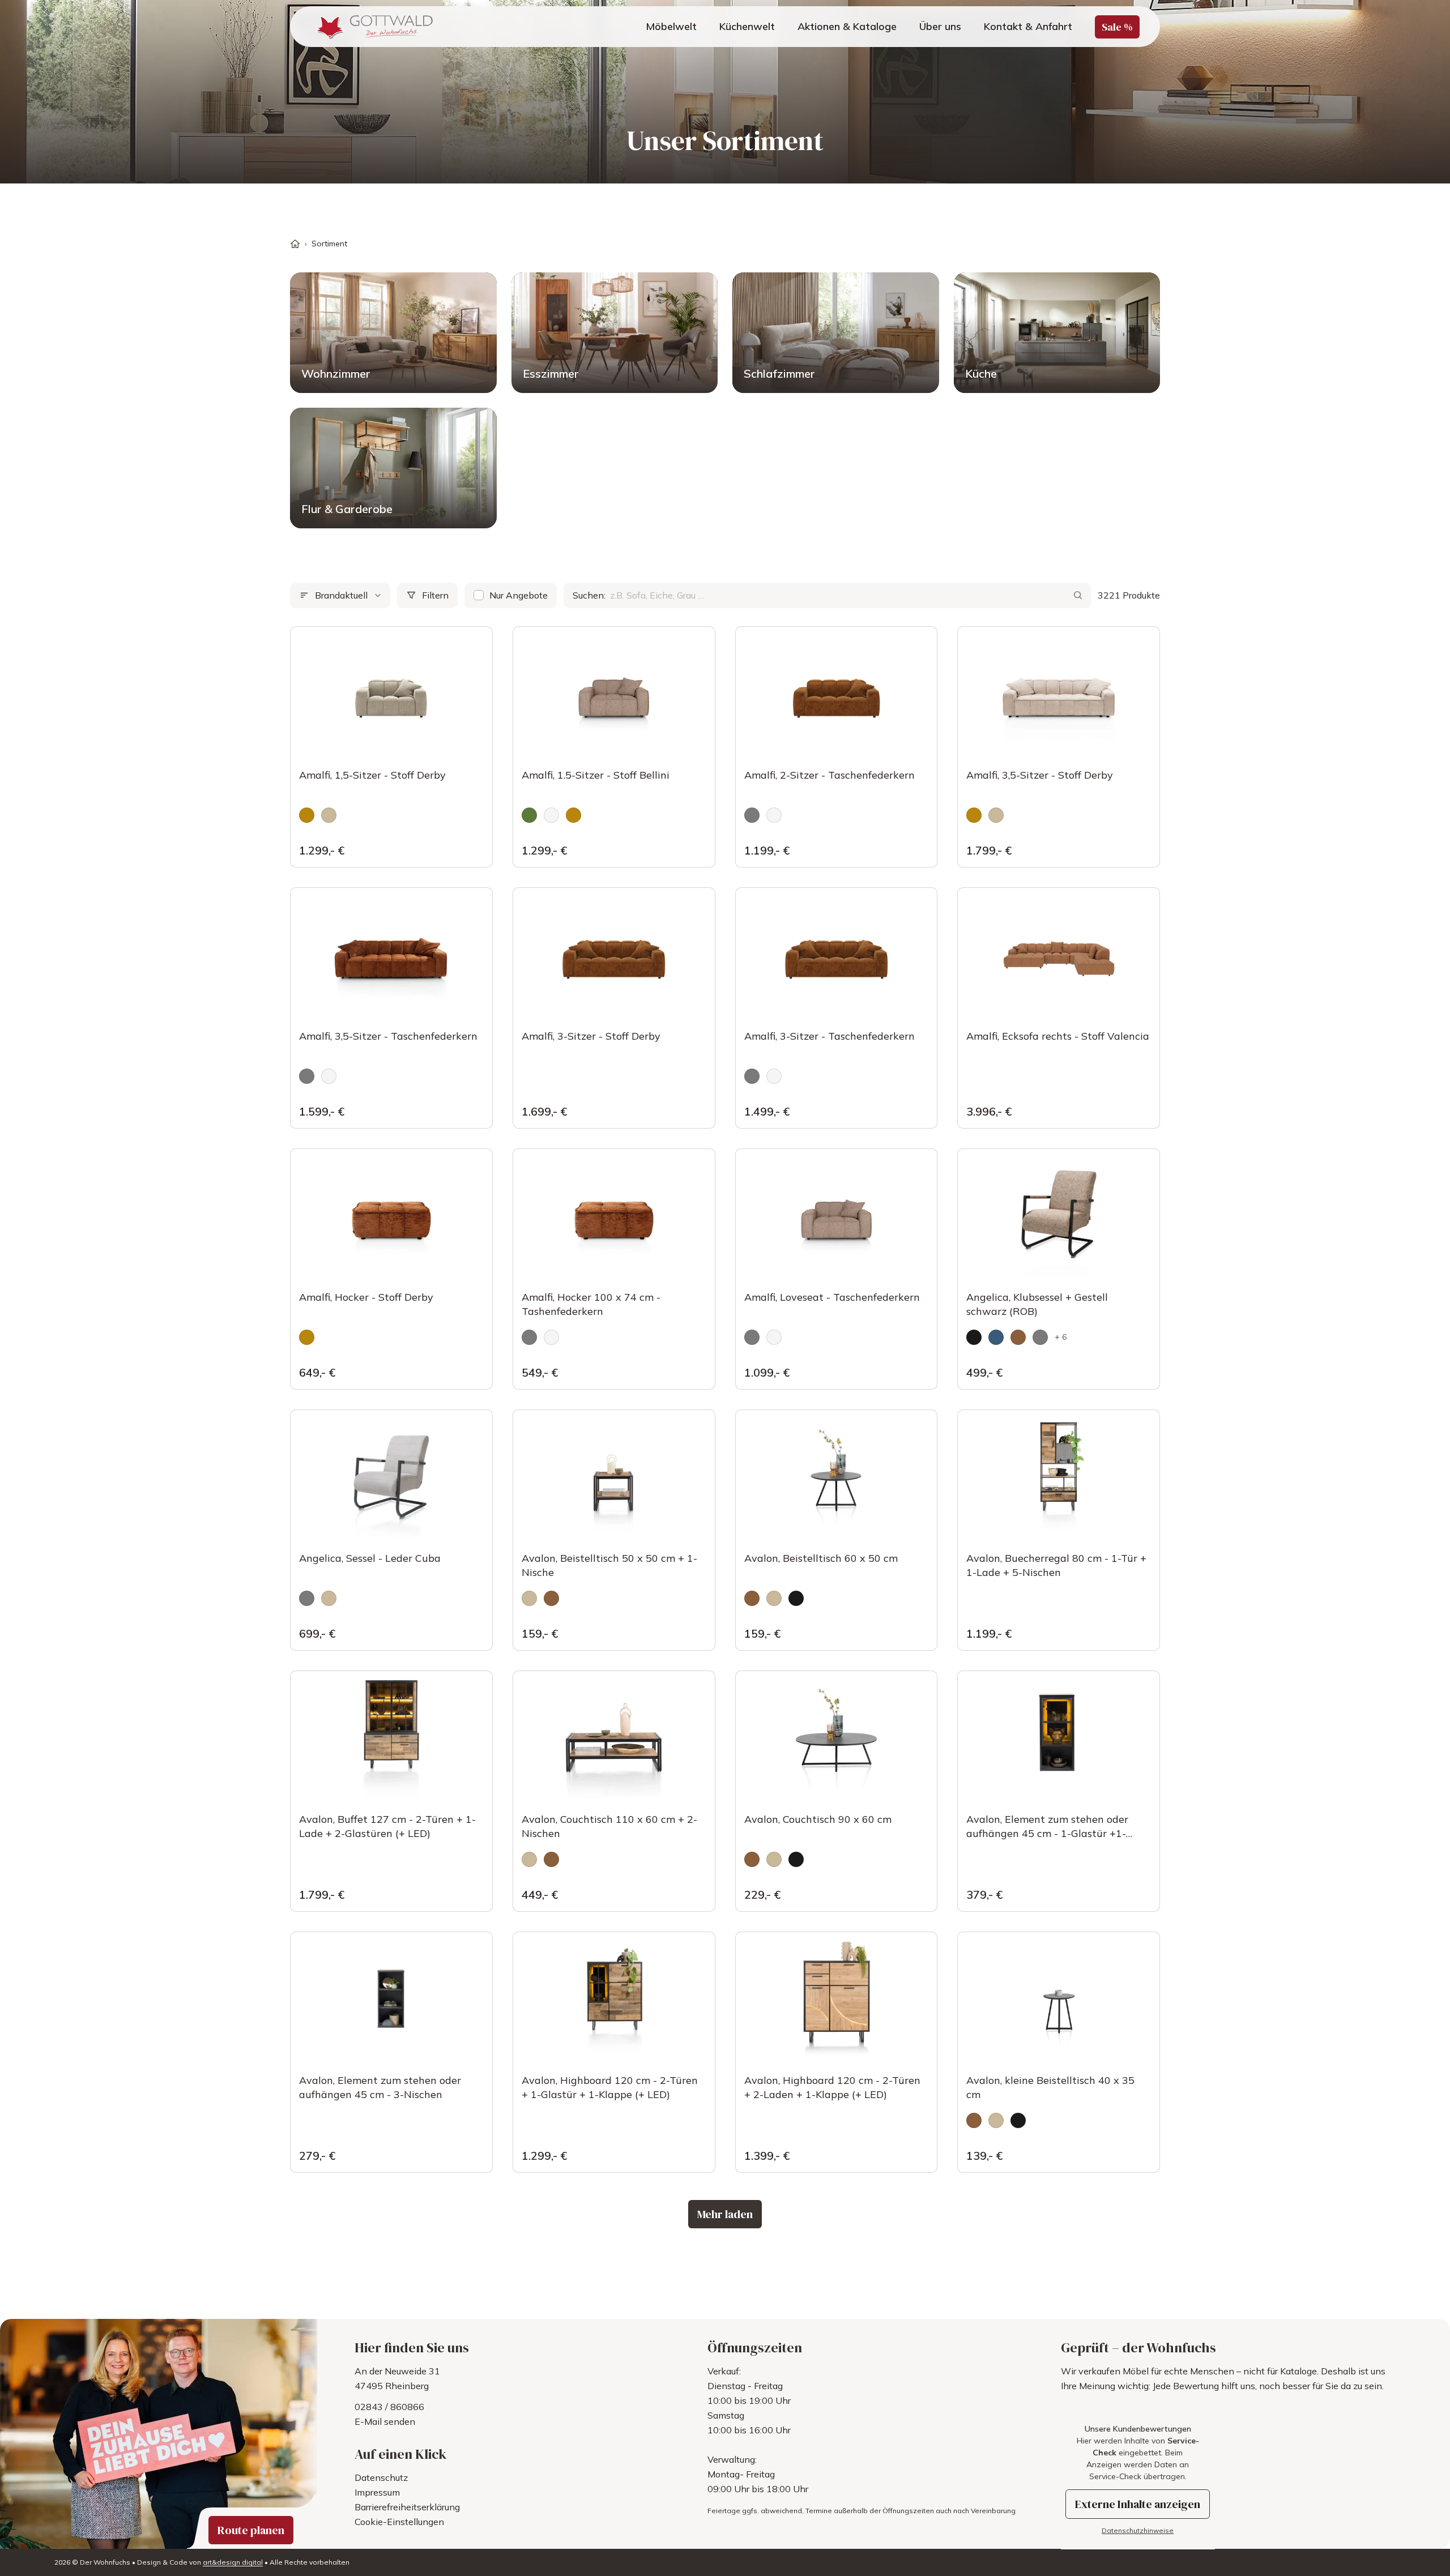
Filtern (435, 595)
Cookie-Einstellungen (399, 2522)
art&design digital (233, 2562)
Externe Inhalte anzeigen (1138, 2504)
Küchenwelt (747, 26)
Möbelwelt (671, 26)
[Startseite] (295, 244)
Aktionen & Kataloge (847, 26)
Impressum (377, 2492)
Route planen (251, 2530)
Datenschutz (381, 2477)
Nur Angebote (519, 595)
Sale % (1117, 27)
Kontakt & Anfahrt (1028, 26)
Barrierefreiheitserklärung (407, 2507)
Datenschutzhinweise (1138, 2530)
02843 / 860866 (389, 2407)
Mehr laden (725, 2214)
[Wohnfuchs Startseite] (373, 27)
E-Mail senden (385, 2421)
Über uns (940, 26)
